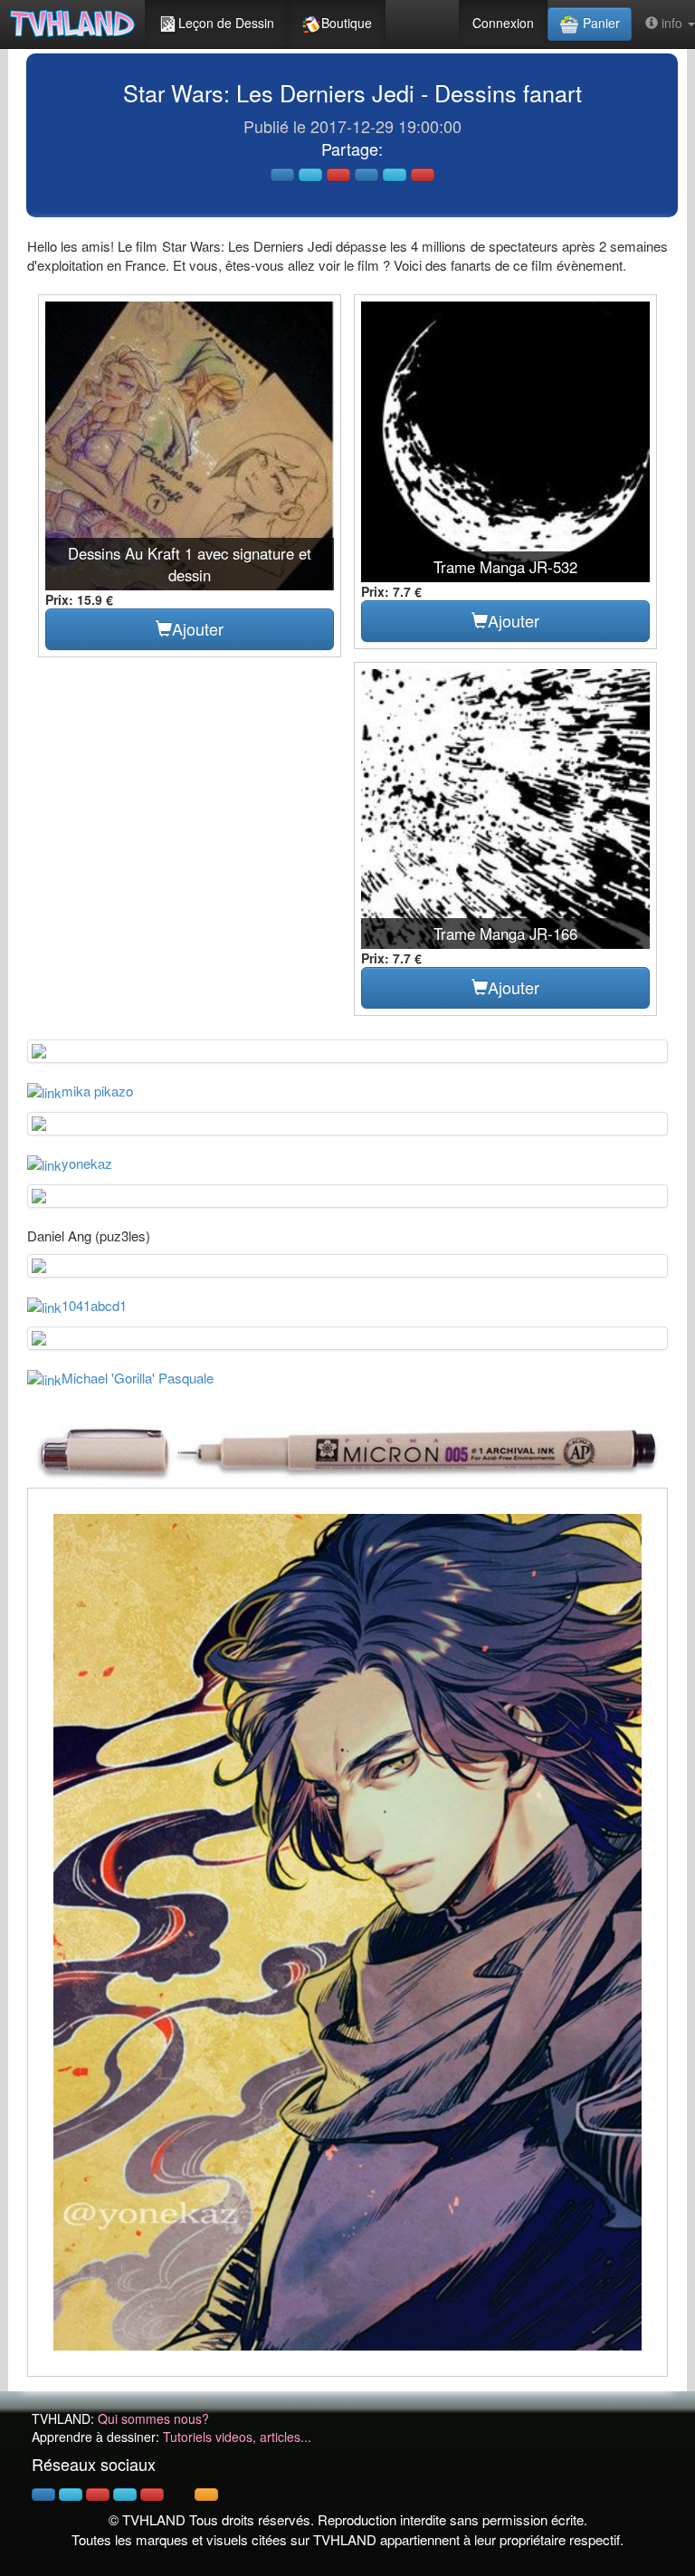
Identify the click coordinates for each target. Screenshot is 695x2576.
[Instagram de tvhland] (125, 2495)
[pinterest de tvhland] (98, 2495)
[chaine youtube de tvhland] (152, 2495)
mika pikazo (97, 1091)
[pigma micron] (347, 1450)
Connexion (503, 23)
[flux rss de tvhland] (206, 2495)
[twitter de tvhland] (71, 2495)
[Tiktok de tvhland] (179, 2495)
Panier (600, 23)
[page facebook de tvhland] (43, 2495)
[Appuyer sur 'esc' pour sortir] (347, 1933)
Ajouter (198, 628)
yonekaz (87, 1163)
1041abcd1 (94, 1305)
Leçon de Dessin (226, 23)
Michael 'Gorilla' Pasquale (138, 1378)
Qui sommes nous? (153, 2418)
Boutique (347, 23)
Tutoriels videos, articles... (237, 2437)
